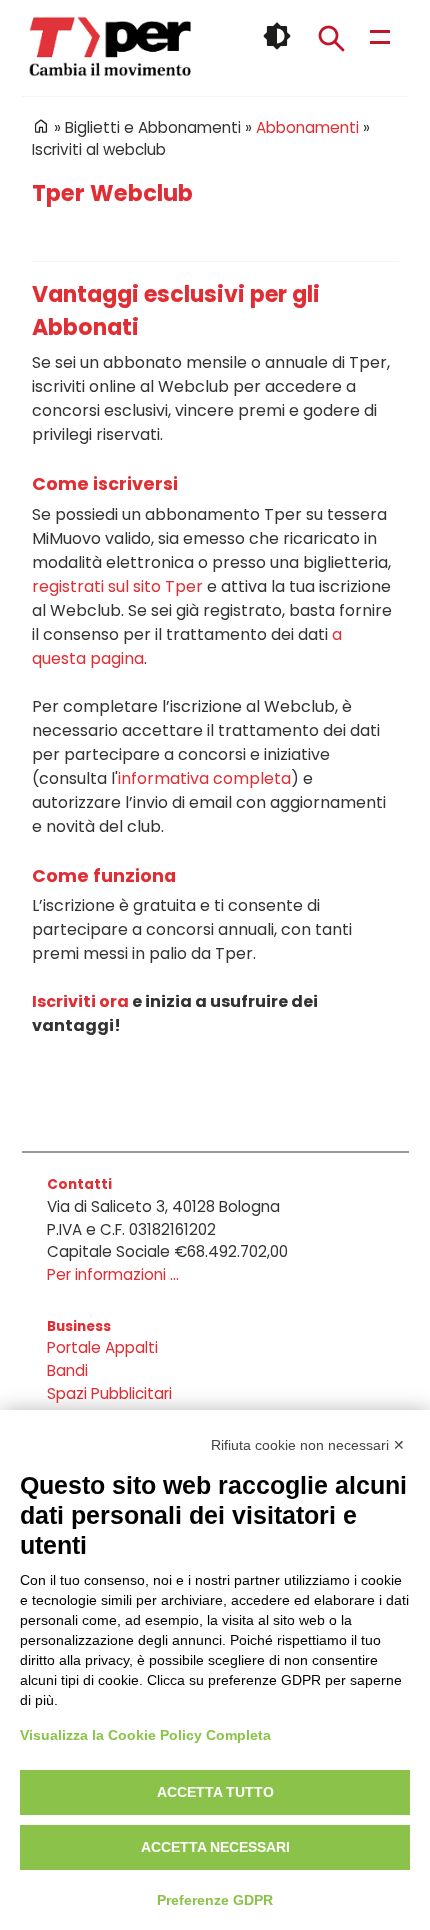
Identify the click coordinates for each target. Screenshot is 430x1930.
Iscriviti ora (80, 1001)
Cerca (331, 38)
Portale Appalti (102, 1347)
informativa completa (204, 778)
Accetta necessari (215, 1847)
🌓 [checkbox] (277, 36)
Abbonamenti (307, 127)
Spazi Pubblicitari (109, 1393)
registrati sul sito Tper (117, 586)
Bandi (67, 1370)
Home (41, 126)
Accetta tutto (215, 1792)
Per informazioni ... (113, 1274)
